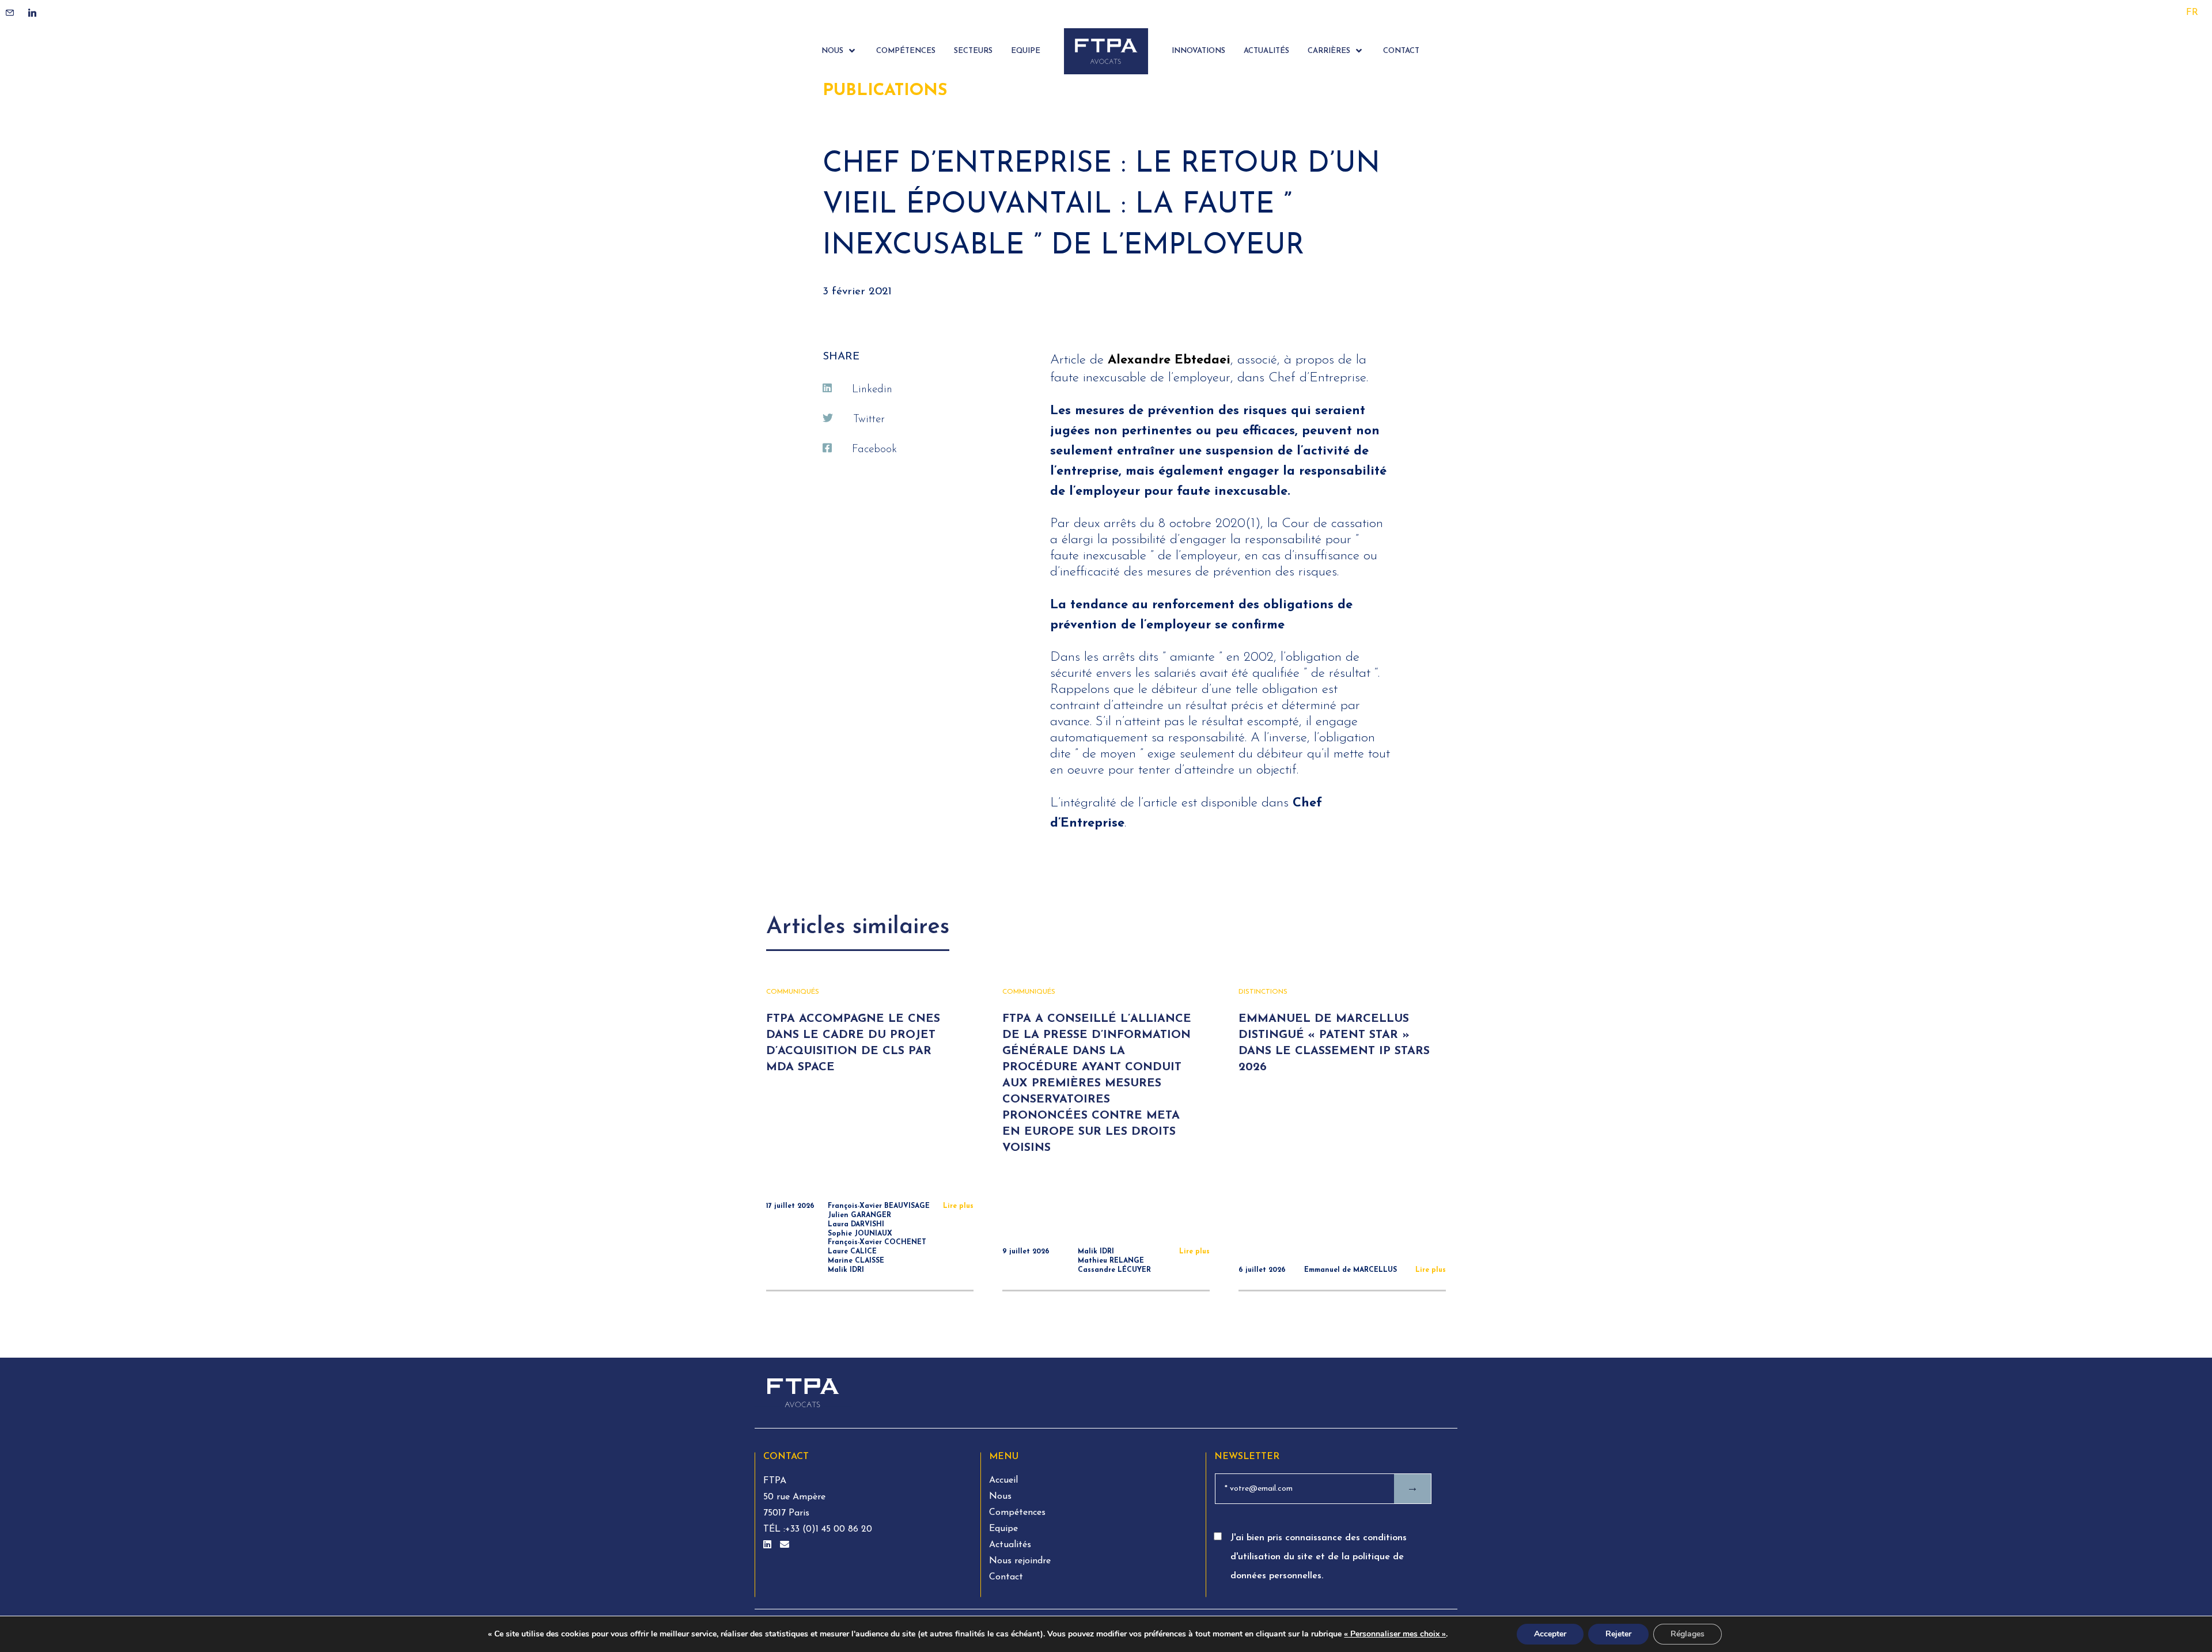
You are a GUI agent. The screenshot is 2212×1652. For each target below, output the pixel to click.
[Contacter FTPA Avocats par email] (785, 1545)
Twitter (869, 420)
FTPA (775, 1481)
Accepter (1550, 1634)
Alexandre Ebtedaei (1169, 360)
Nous (1000, 1496)
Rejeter (1618, 1634)
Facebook (874, 450)
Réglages (1688, 1634)
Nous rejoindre (1020, 1561)
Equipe (1003, 1529)
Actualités (1010, 1545)
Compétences (1017, 1513)
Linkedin (872, 390)
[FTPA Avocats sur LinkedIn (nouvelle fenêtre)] (769, 1545)
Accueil (1003, 1480)
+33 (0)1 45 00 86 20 (829, 1529)
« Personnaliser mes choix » (1395, 1634)
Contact (1006, 1577)
